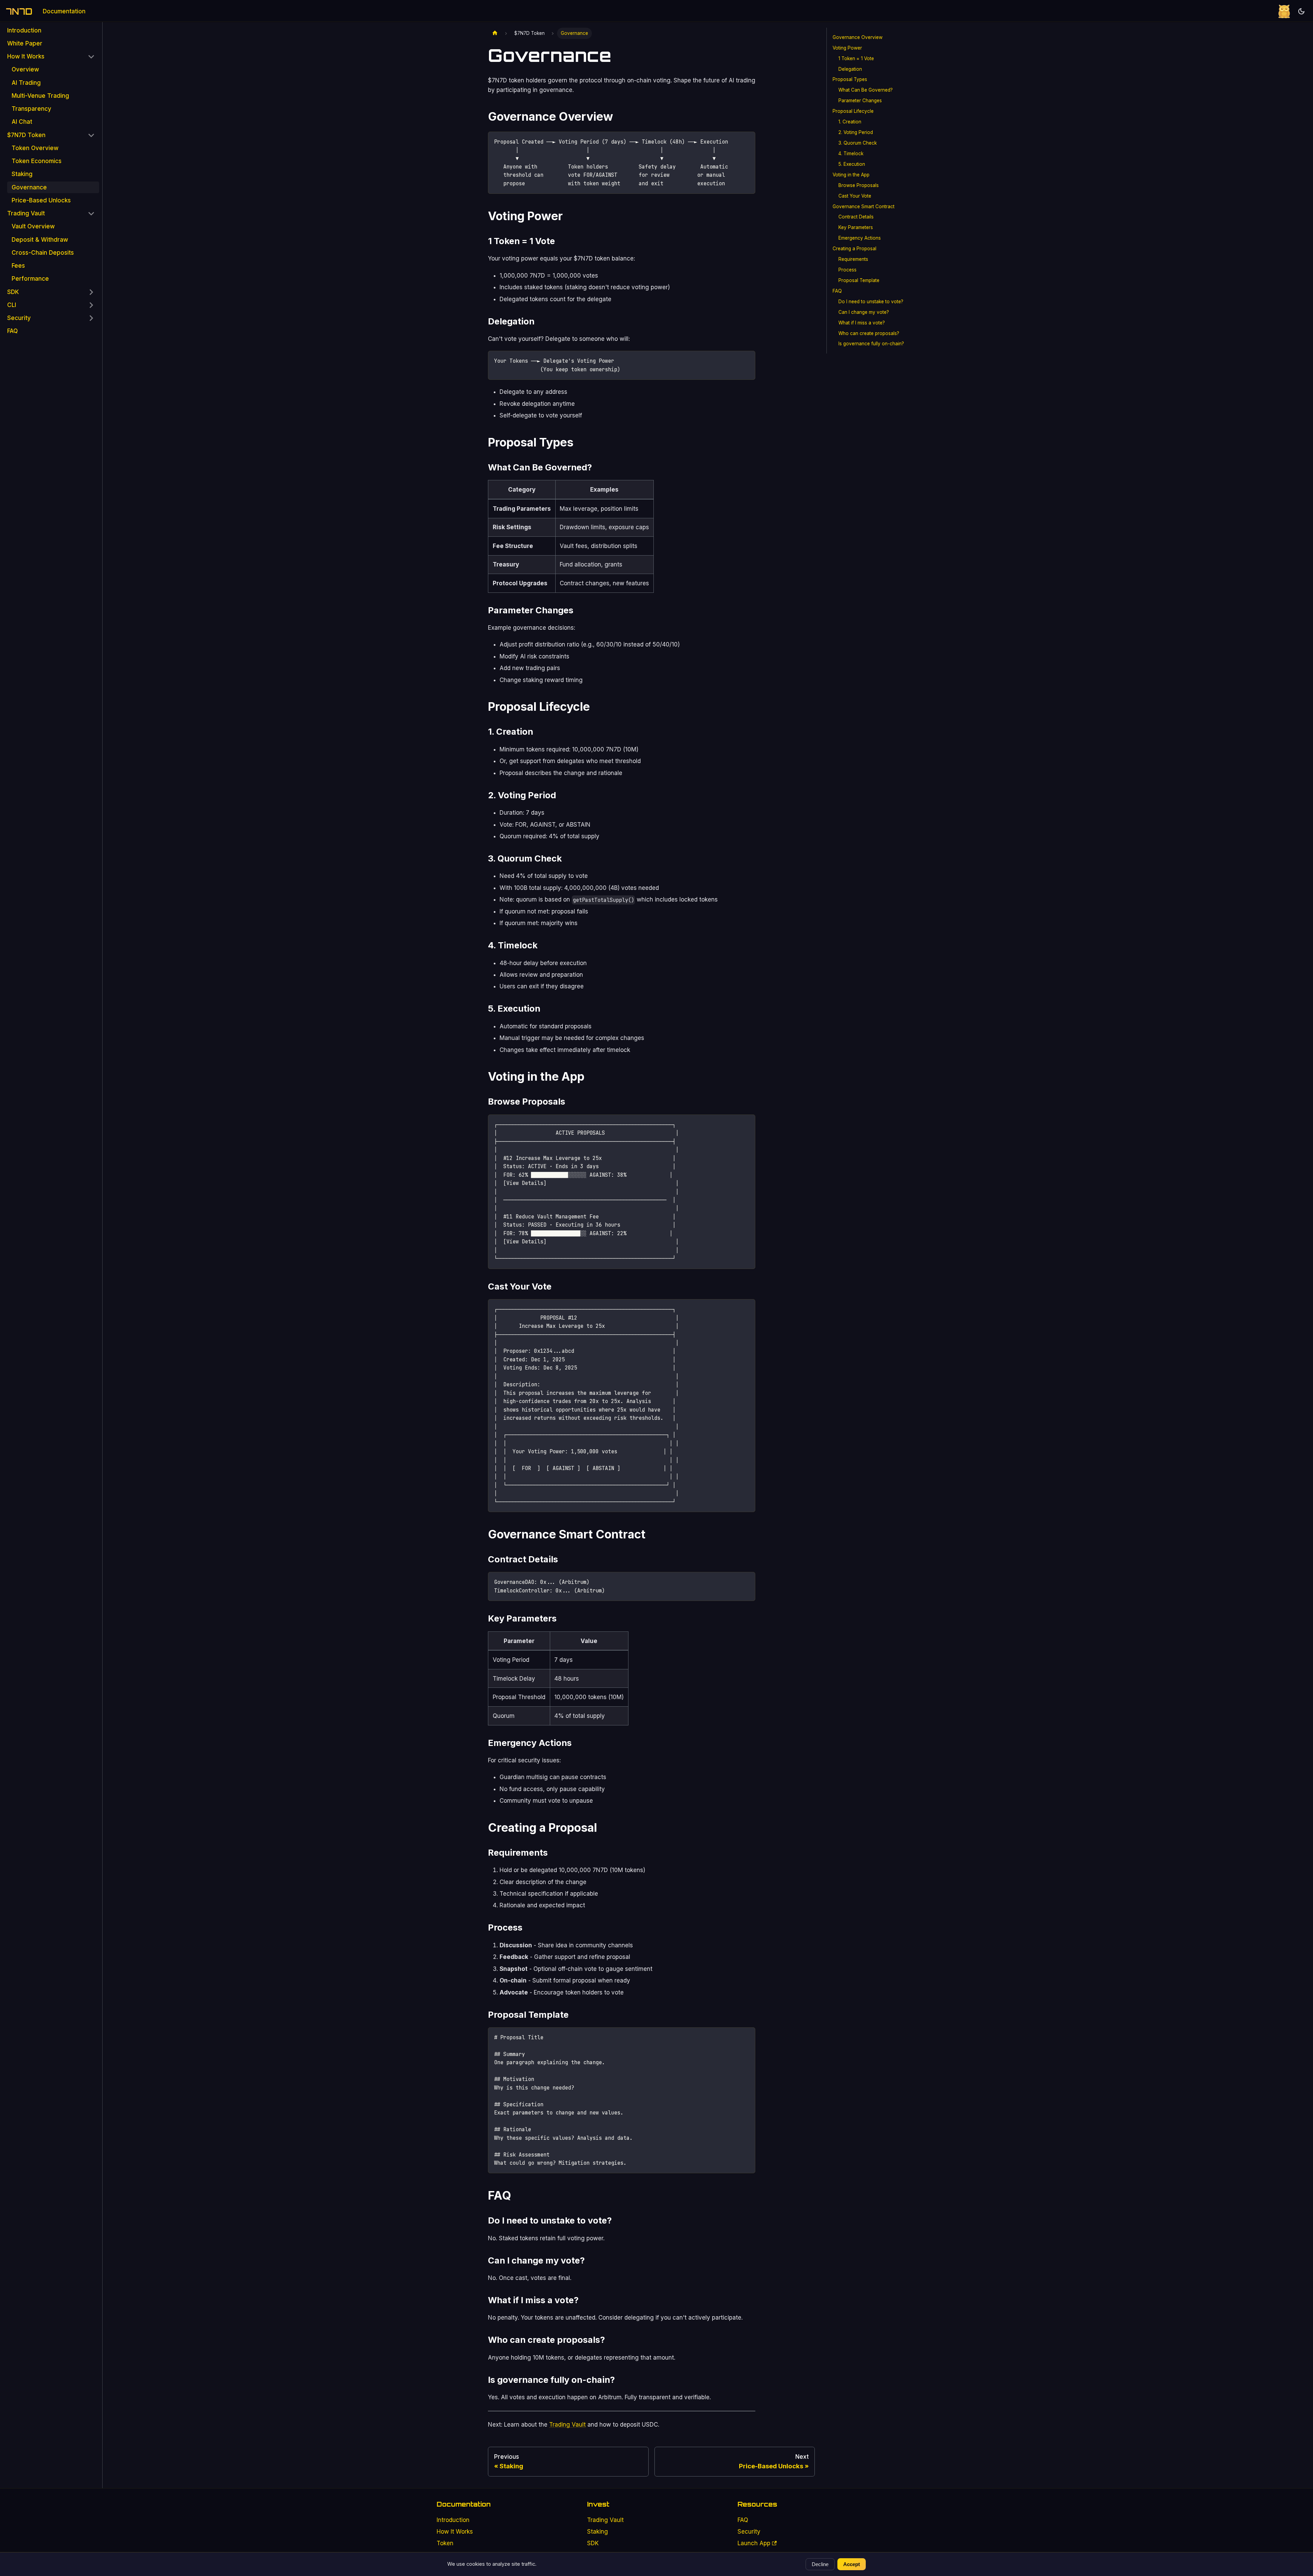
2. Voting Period (856, 132)
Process (847, 270)
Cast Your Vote (855, 196)
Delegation (850, 69)
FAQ (837, 291)
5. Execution (852, 164)
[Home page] (495, 33)
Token (445, 2543)
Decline (820, 2564)
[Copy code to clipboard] (747, 140)
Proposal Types (850, 79)
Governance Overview (858, 37)
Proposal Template (859, 280)
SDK (593, 2543)
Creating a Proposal (854, 249)
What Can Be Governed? (866, 90)
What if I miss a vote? (862, 323)
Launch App (754, 2543)
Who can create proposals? (869, 333)
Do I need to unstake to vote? (871, 302)
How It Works (455, 2532)
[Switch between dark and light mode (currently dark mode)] (1301, 11)
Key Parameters (856, 227)
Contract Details (856, 217)
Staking (598, 2532)
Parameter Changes (860, 101)
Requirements (853, 259)
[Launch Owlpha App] (1284, 11)
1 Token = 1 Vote (856, 58)
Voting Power (847, 48)
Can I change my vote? (864, 312)
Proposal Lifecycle (853, 111)
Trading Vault (567, 2425)
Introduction (453, 2520)
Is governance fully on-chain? (871, 344)
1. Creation (850, 122)
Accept (852, 2564)
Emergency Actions (860, 238)
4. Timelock (851, 154)
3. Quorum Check (858, 143)
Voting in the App (851, 175)
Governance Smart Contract (864, 206)
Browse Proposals (859, 185)
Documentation (64, 11)
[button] (51, 57)
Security (749, 2532)
